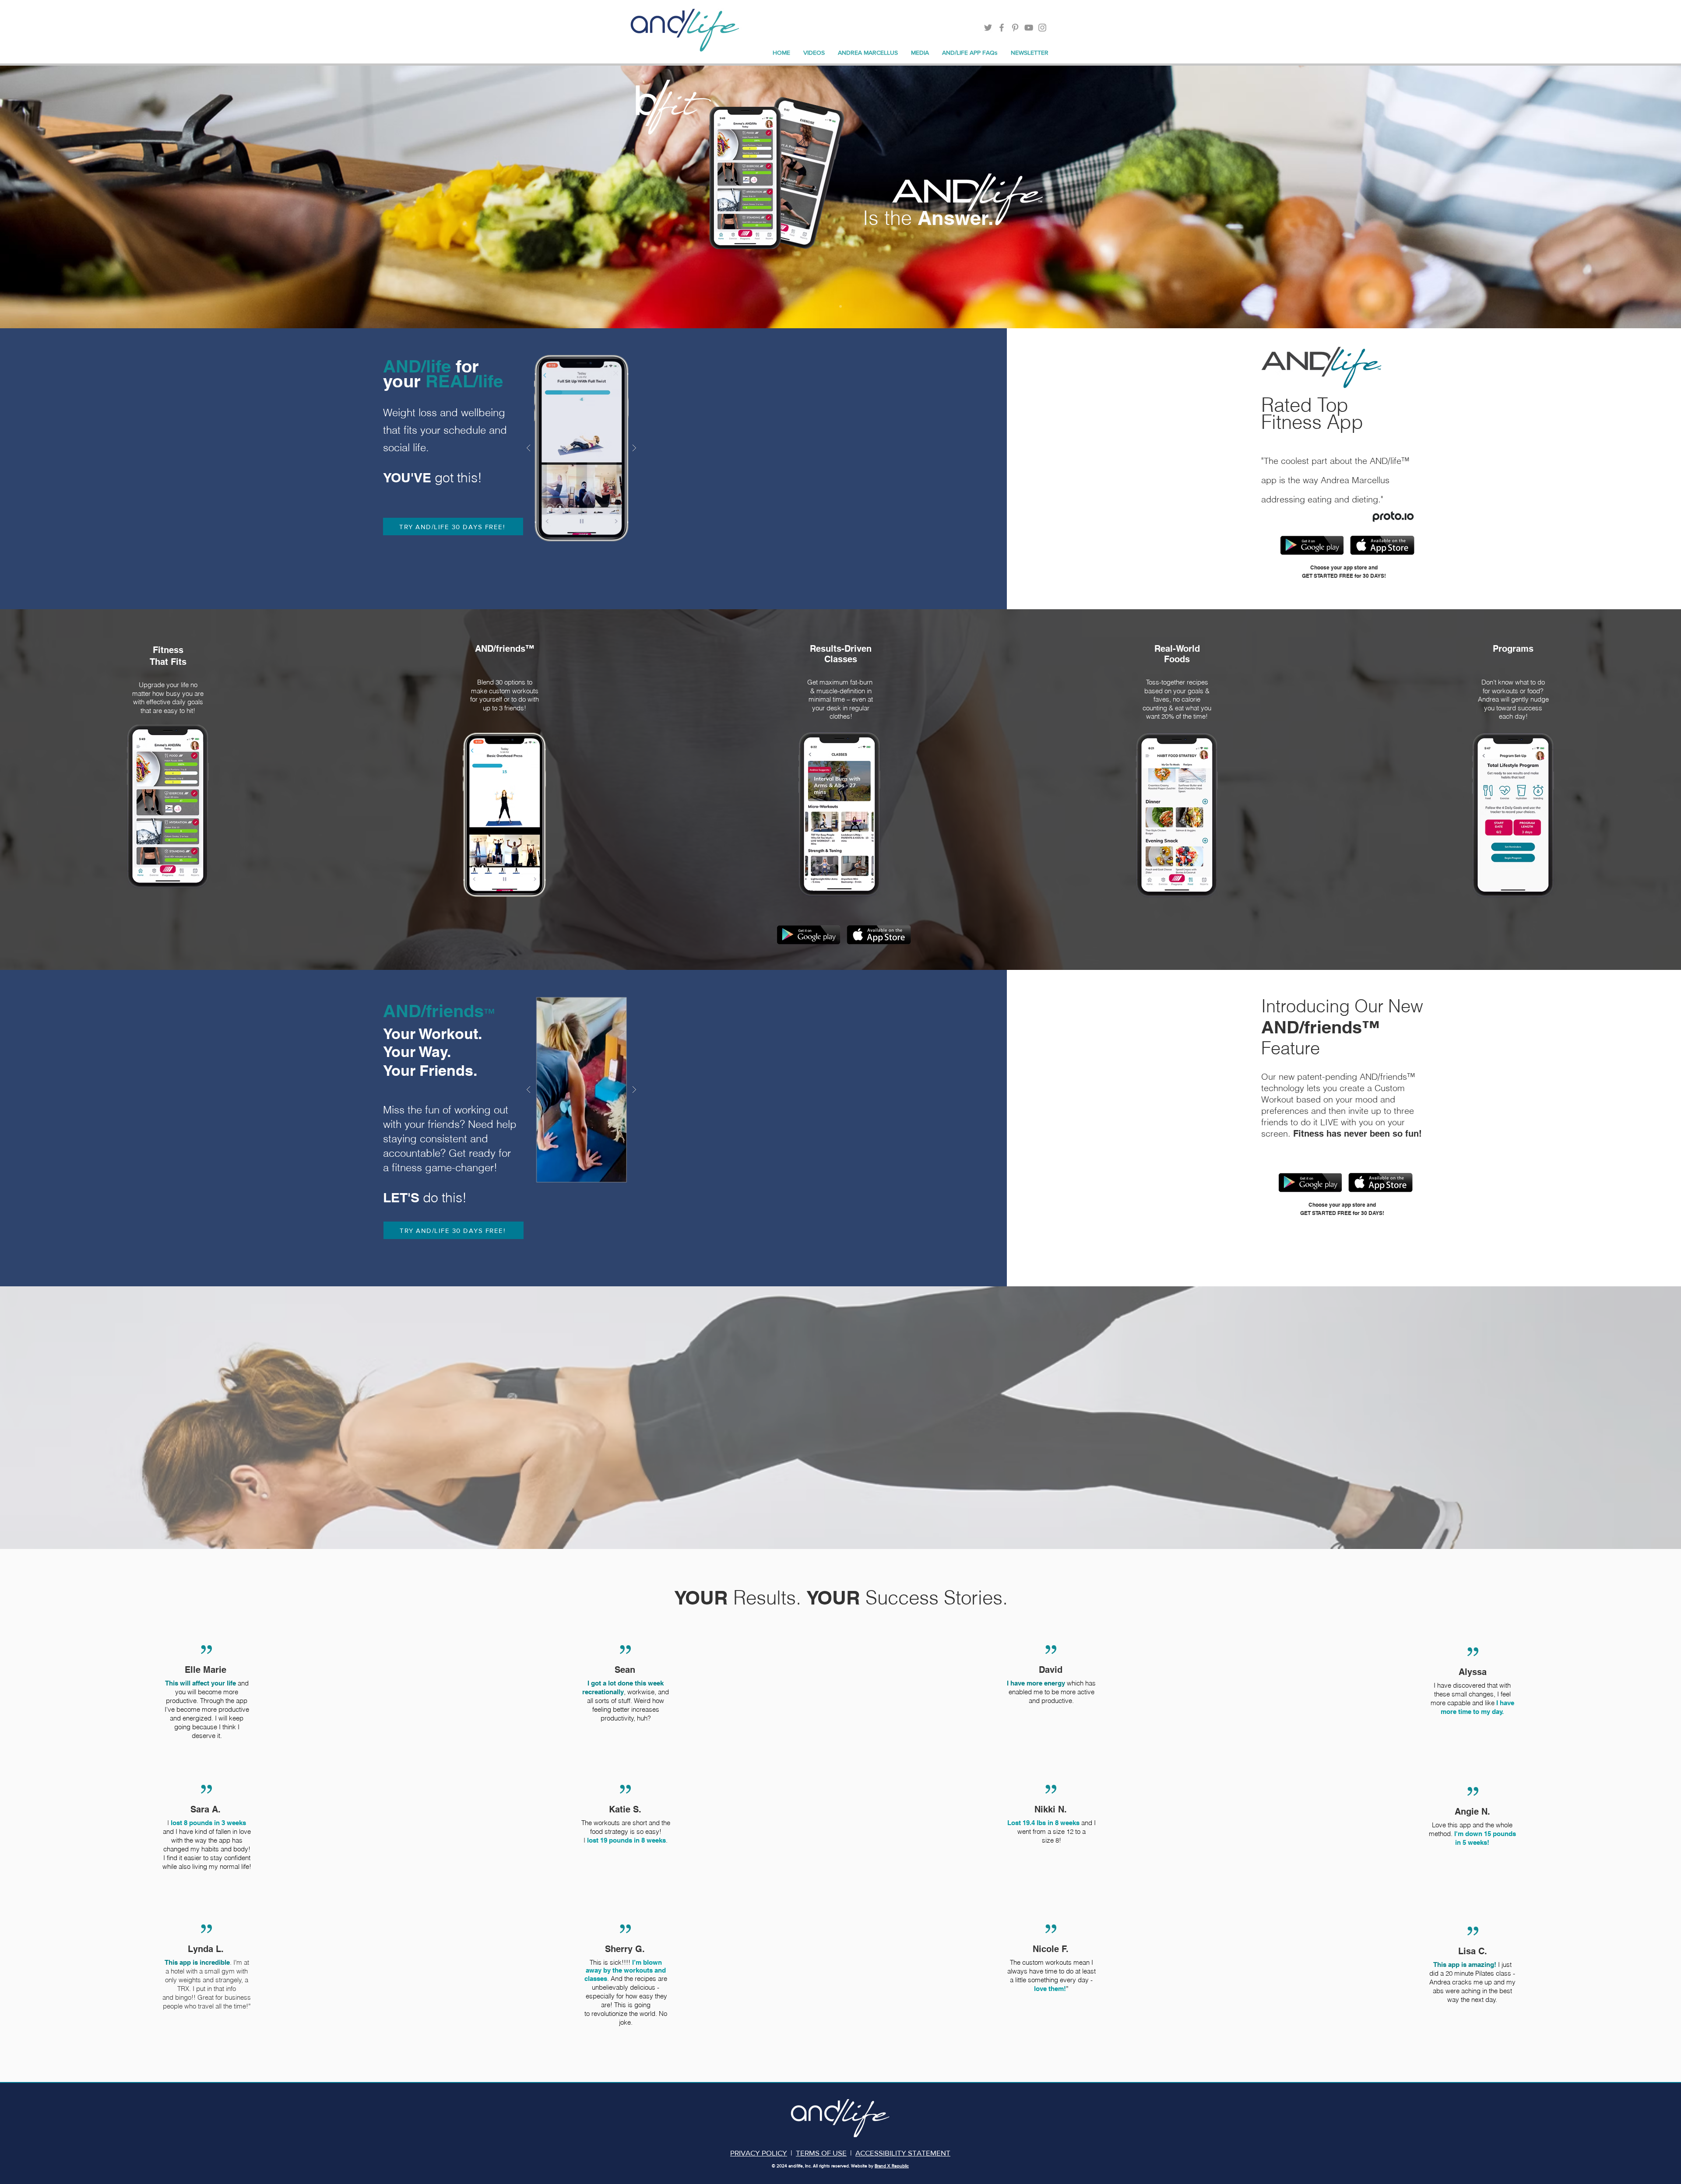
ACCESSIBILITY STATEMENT (903, 2153)
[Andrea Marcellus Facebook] (1002, 28)
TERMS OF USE (821, 2153)
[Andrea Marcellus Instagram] (1042, 28)
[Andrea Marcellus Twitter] (988, 28)
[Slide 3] (840, 306)
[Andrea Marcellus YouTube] (1029, 28)
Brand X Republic (892, 2166)
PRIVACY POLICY (759, 2153)
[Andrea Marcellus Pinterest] (1015, 28)
